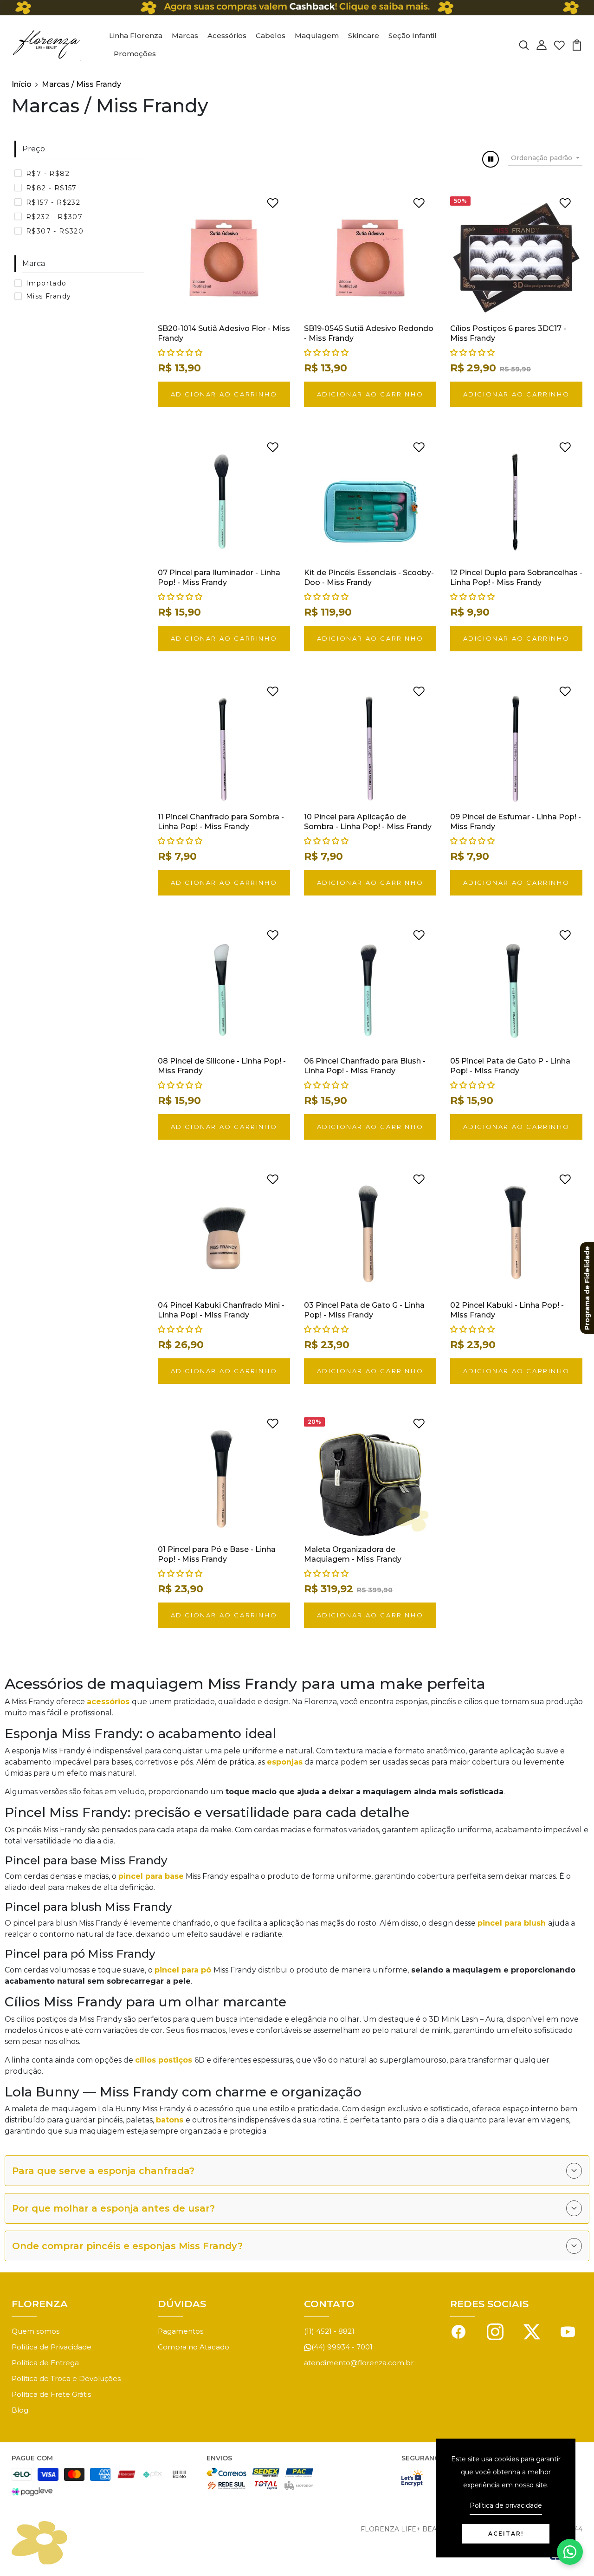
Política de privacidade (506, 2505)
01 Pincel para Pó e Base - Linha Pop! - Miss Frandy (217, 1554)
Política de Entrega (45, 2363)
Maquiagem (317, 36)
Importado (46, 283)
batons (171, 2120)
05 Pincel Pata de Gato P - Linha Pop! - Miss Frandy (510, 1066)
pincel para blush (513, 1923)
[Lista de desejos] (559, 44)
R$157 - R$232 (53, 202)
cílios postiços (165, 2060)
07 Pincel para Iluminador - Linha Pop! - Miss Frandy (219, 577)
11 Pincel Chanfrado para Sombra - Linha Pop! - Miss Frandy (221, 822)
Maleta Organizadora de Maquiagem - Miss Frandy (353, 1554)
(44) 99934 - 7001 (342, 2347)
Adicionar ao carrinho (224, 394)
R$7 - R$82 (48, 174)
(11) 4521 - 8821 (329, 2331)
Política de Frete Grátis (51, 2394)
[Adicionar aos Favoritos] (273, 202)
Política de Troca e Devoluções (66, 2378)
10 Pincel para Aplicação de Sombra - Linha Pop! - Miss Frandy (368, 822)
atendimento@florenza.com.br (359, 2363)
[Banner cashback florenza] (297, 8)
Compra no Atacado (194, 2347)
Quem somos (36, 2331)
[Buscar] (524, 44)
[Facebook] (458, 2331)
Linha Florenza (136, 36)
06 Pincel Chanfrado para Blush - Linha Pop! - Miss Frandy (365, 1066)
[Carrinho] (577, 44)
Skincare (364, 36)
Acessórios (227, 36)
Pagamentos (181, 2331)
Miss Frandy (48, 296)
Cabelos (271, 36)
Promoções (135, 54)
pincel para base (151, 1876)
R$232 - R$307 (54, 217)
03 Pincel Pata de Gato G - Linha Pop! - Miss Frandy (364, 1310)
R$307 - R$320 (55, 231)
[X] (532, 2331)
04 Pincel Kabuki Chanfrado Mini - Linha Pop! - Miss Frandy (221, 1310)
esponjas (285, 1762)
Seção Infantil (413, 36)
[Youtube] (568, 2331)
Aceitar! (506, 2534)
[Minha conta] (542, 44)
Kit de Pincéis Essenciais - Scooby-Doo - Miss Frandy (369, 577)
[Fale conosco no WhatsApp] (570, 2552)
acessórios (109, 1702)
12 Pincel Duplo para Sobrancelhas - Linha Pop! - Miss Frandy (516, 577)
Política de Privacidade (52, 2347)
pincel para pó (184, 1970)
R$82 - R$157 (52, 188)
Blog (20, 2410)
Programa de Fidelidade (587, 1288)
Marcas (185, 36)
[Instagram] (495, 2331)
